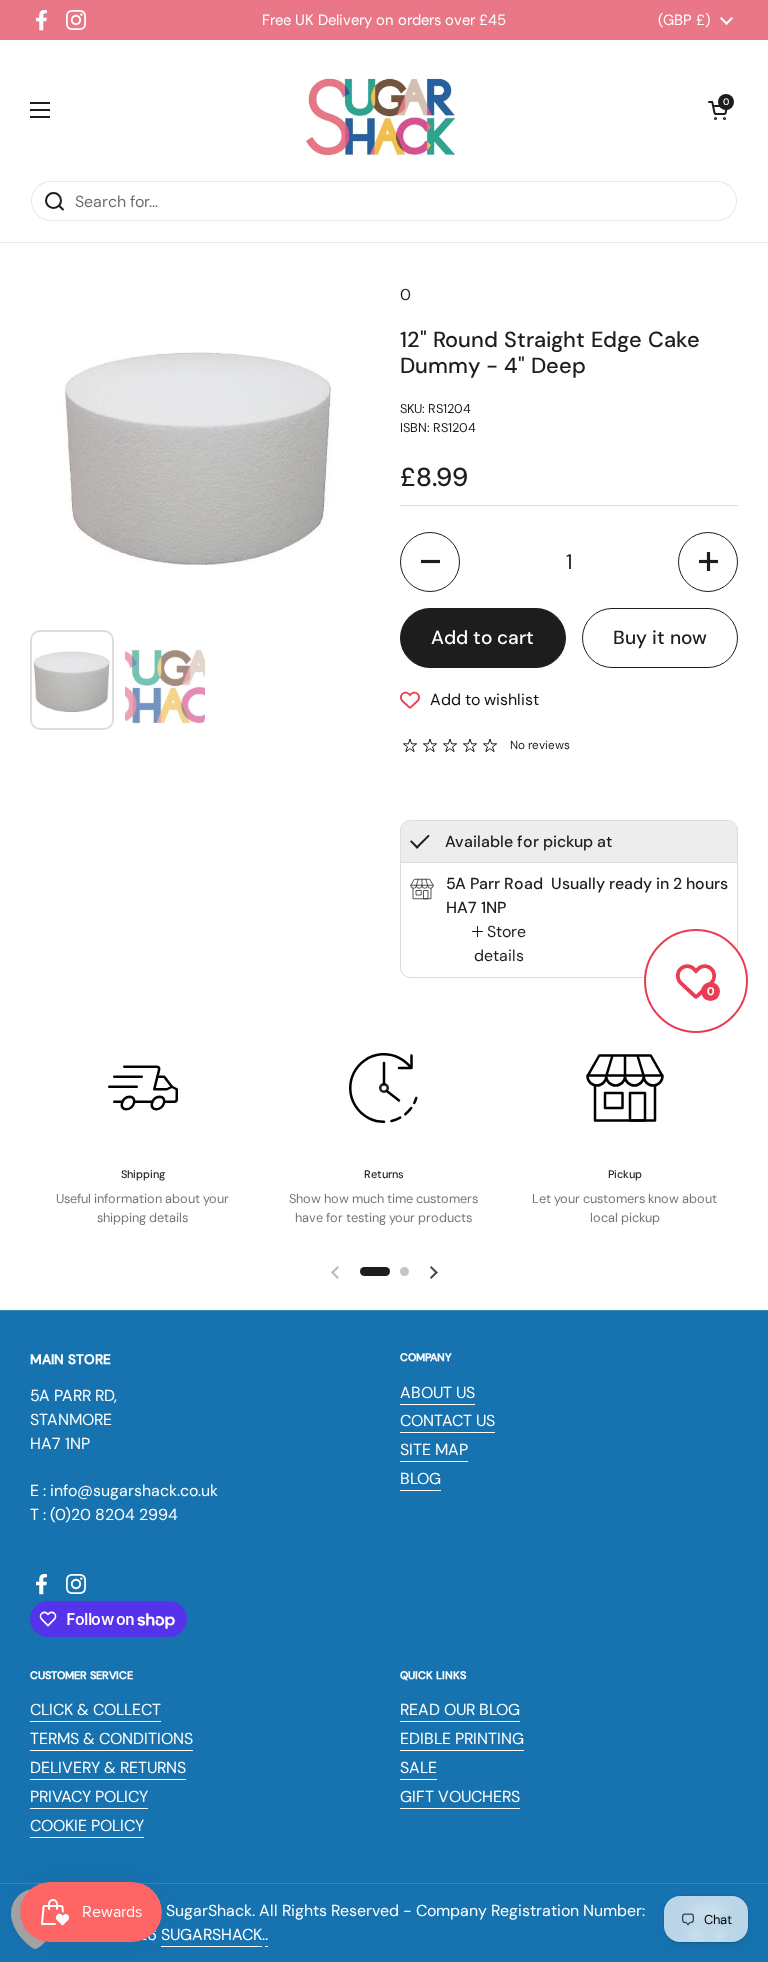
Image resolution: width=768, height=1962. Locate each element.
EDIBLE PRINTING (462, 1738)
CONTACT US (447, 1420)
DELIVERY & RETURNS (108, 1767)
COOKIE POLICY (87, 1825)
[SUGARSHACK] (379, 110)
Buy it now (660, 637)
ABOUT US (437, 1392)
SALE (418, 1767)
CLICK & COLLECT (95, 1709)
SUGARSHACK (211, 1934)
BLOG (420, 1478)
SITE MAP (434, 1449)
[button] (718, 110)
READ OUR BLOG (460, 1709)
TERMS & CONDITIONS (111, 1738)
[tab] (498, 944)
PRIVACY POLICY (89, 1796)
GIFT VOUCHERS (460, 1796)
